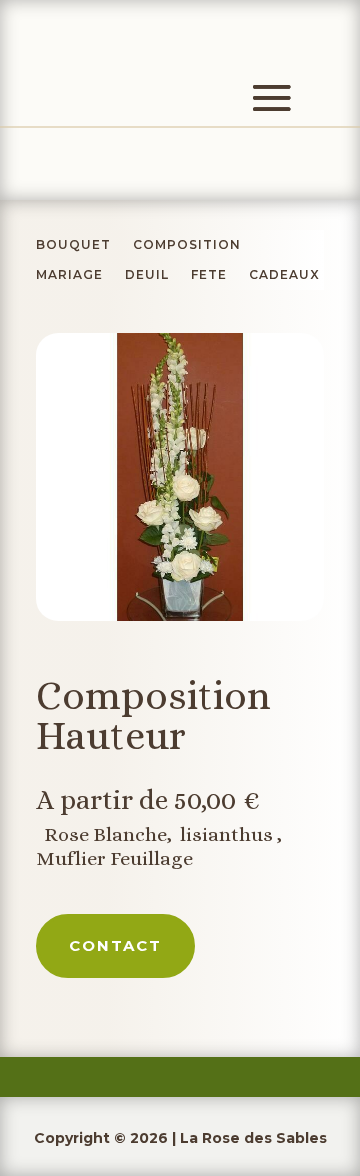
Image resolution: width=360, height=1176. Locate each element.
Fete (209, 275)
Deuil (147, 275)
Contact (115, 945)
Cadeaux (284, 275)
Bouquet (73, 245)
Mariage (69, 275)
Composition (187, 245)
